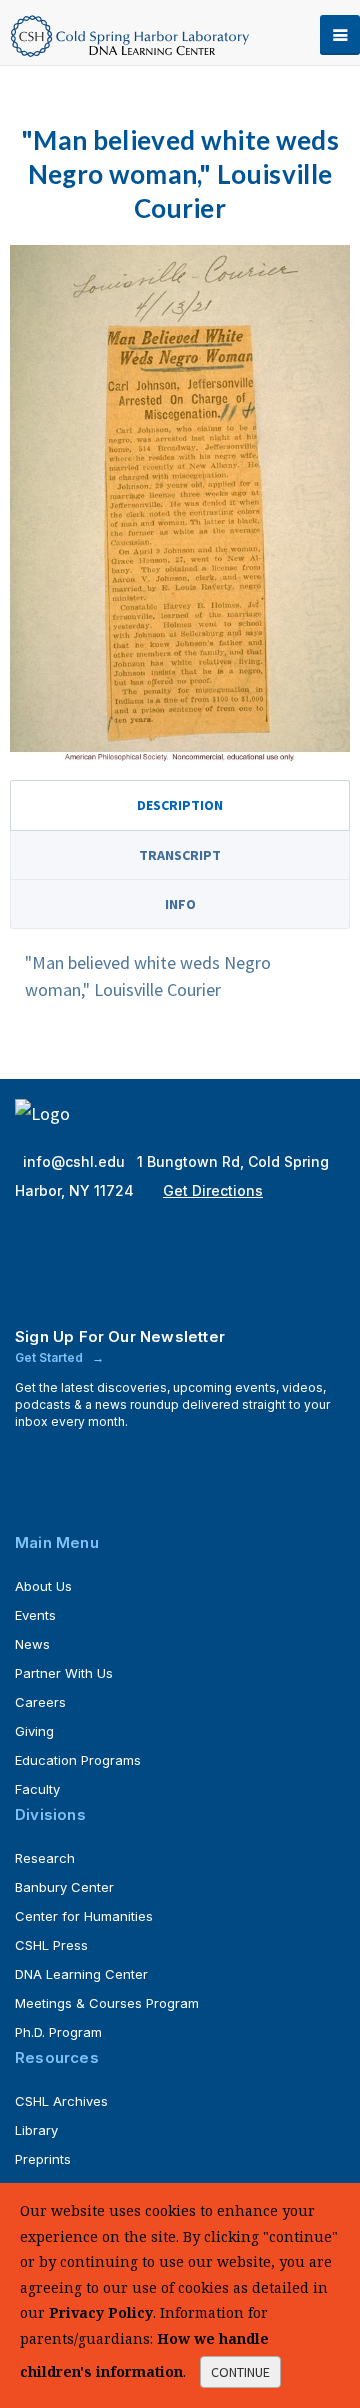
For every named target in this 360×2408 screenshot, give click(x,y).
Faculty (37, 1789)
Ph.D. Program (58, 2032)
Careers (40, 1702)
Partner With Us (64, 1673)
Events (35, 1615)
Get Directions (213, 1190)
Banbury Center (64, 1887)
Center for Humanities (84, 1916)
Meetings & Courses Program (107, 2003)
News (32, 1644)
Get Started (50, 1357)
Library (36, 2130)
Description (180, 805)
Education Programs (78, 1760)
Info (180, 904)
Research (45, 1858)
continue (240, 2372)
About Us (43, 1586)
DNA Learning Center (81, 1974)
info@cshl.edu (76, 1161)
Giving (34, 1731)
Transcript (180, 855)
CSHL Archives (61, 2101)
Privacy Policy (101, 2312)
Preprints (43, 2159)
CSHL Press (51, 1945)
